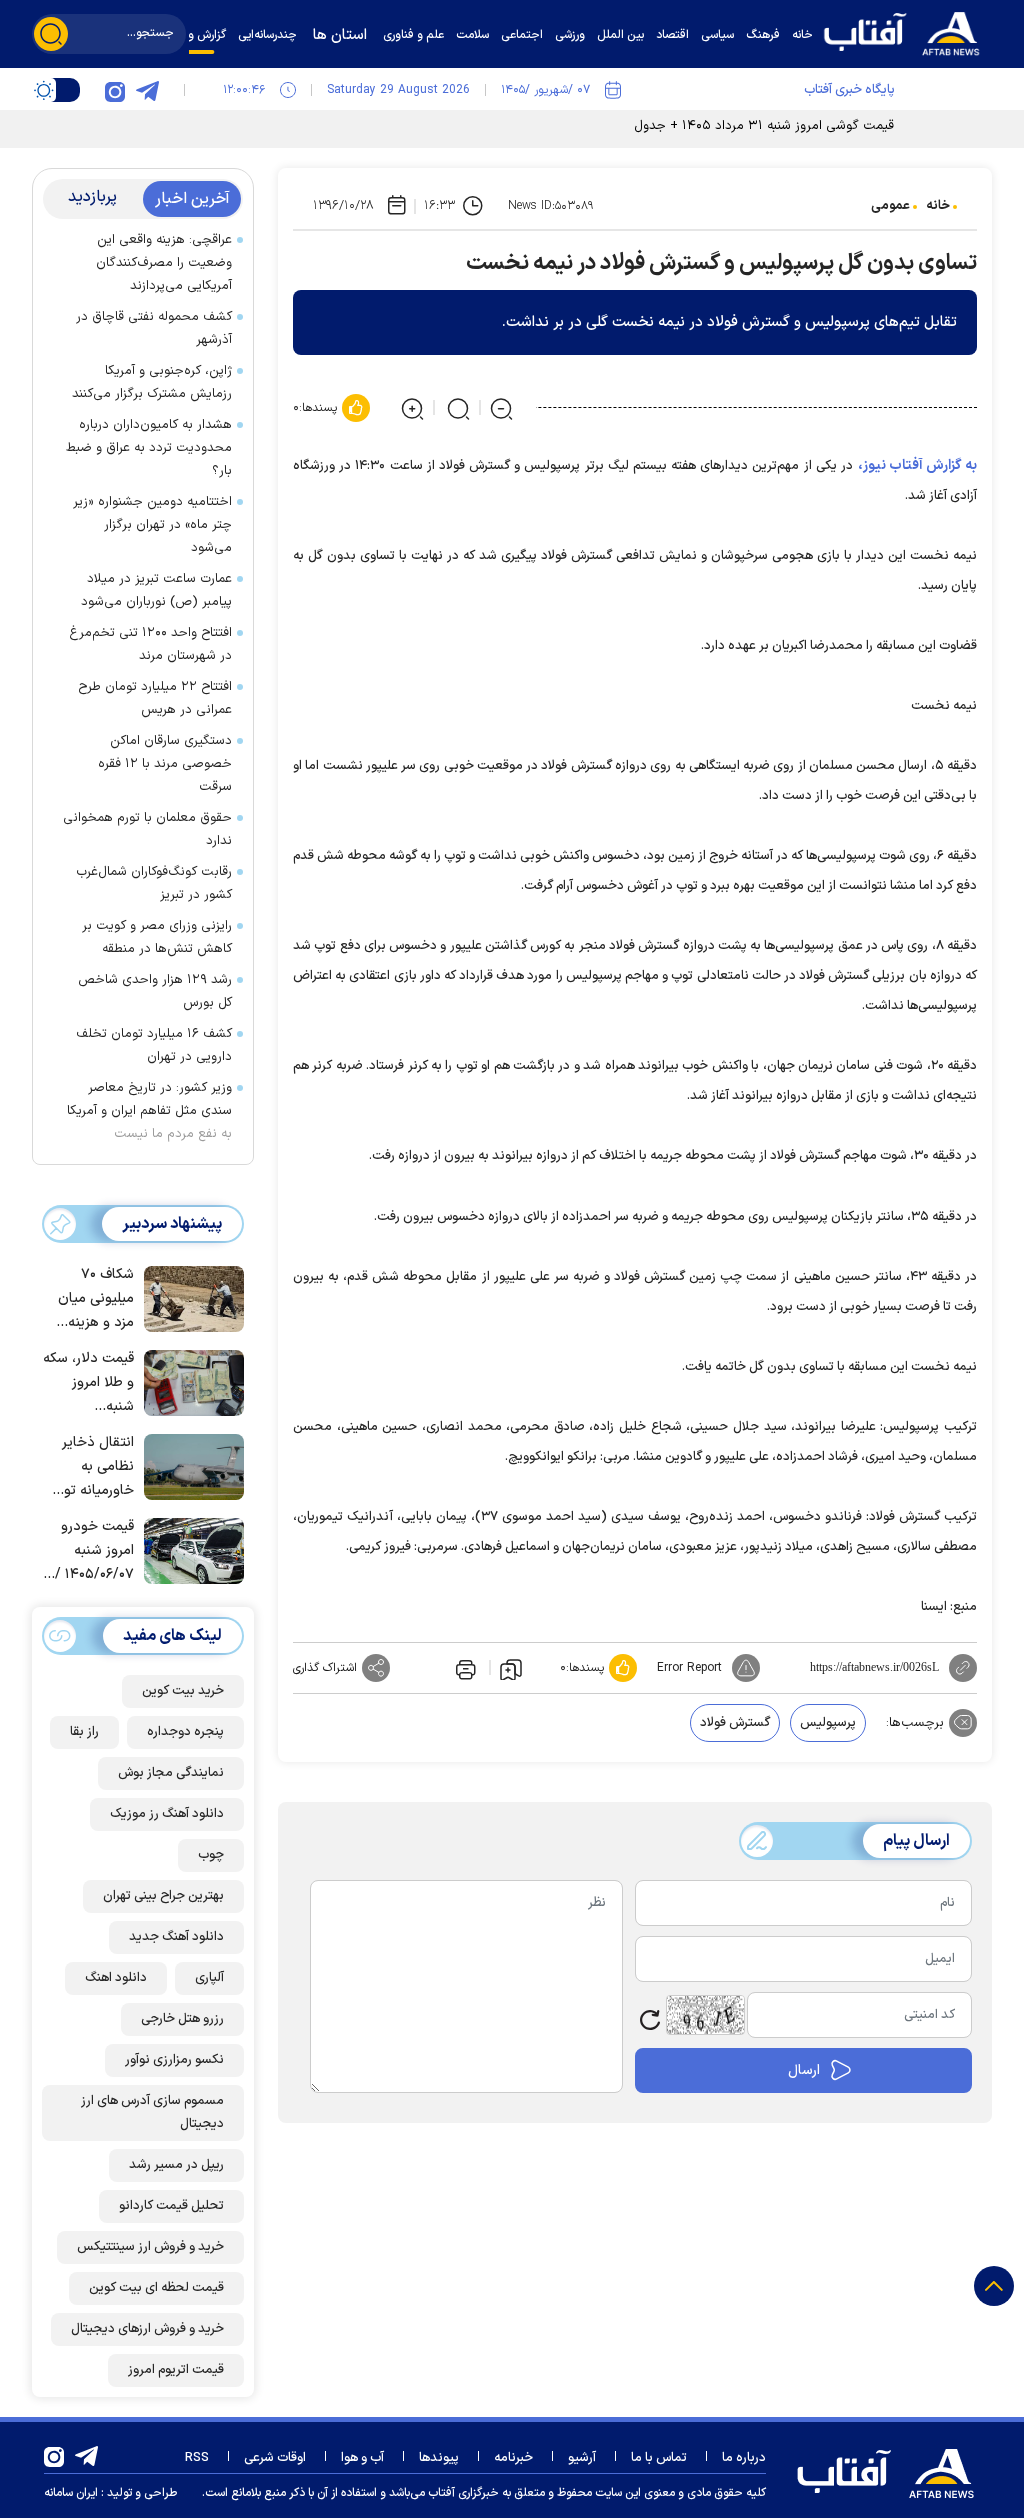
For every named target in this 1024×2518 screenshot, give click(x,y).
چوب (211, 1855)
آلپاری (209, 1978)
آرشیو (582, 2458)
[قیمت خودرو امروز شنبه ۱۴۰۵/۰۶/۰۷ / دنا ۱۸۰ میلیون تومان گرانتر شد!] (189, 1549)
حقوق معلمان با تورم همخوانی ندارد (147, 829)
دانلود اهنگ (116, 1978)
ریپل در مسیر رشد (176, 2165)
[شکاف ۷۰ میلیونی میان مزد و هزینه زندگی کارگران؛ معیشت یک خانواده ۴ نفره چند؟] (189, 1297)
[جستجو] (51, 34)
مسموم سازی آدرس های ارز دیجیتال (152, 2112)
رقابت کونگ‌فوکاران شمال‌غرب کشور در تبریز (154, 883)
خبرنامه (513, 2458)
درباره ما (744, 2458)
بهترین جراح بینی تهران (163, 1896)
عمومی (890, 206)
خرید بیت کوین (183, 1691)
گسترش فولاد (735, 1723)
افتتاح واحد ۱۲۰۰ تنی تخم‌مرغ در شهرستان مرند (150, 644)
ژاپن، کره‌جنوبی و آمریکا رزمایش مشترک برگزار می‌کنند (152, 382)
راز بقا (84, 1732)
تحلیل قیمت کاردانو (171, 2206)
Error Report (689, 1668)
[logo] (907, 31)
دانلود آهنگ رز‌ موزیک (167, 1814)
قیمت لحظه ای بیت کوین (156, 2288)
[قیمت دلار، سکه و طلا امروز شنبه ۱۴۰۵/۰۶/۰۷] (189, 1381)
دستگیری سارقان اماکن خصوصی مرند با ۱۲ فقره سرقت (165, 764)
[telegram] (147, 90)
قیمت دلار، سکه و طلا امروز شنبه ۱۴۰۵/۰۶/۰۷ (88, 1383)
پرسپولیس (828, 1723)
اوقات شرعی (275, 2458)
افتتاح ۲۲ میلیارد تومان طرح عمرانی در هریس (155, 698)
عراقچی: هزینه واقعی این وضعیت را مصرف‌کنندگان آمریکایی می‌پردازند (164, 263)
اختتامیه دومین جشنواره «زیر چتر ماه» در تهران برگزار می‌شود (152, 525)
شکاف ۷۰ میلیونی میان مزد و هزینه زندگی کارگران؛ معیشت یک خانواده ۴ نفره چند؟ (92, 1299)
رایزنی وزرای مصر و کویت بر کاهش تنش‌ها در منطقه (157, 937)
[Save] (511, 1668)
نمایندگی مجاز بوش (171, 1773)
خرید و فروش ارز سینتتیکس (150, 2247)
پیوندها (439, 2458)
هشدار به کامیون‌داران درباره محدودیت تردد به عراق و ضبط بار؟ (149, 448)
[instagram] (115, 90)
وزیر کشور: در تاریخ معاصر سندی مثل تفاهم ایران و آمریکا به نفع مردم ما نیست (149, 1111)
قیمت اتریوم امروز (176, 2370)
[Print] (464, 1668)
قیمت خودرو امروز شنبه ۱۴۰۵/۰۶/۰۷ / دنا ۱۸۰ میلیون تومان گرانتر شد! (91, 1551)
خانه (938, 206)
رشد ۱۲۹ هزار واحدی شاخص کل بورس (155, 991)
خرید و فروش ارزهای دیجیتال (147, 2329)
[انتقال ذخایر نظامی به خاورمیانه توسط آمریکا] (189, 1465)
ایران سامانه (71, 2493)
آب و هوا (362, 2458)
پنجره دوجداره (185, 1732)
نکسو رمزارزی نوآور (174, 2060)
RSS (197, 2458)
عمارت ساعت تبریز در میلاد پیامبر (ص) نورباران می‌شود (152, 590)
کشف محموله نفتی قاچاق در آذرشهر (154, 328)
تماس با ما (659, 2458)
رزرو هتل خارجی (182, 2019)
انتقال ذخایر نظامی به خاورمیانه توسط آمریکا (88, 1467)
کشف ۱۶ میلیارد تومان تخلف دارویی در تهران (154, 1045)
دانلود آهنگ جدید (176, 1937)
